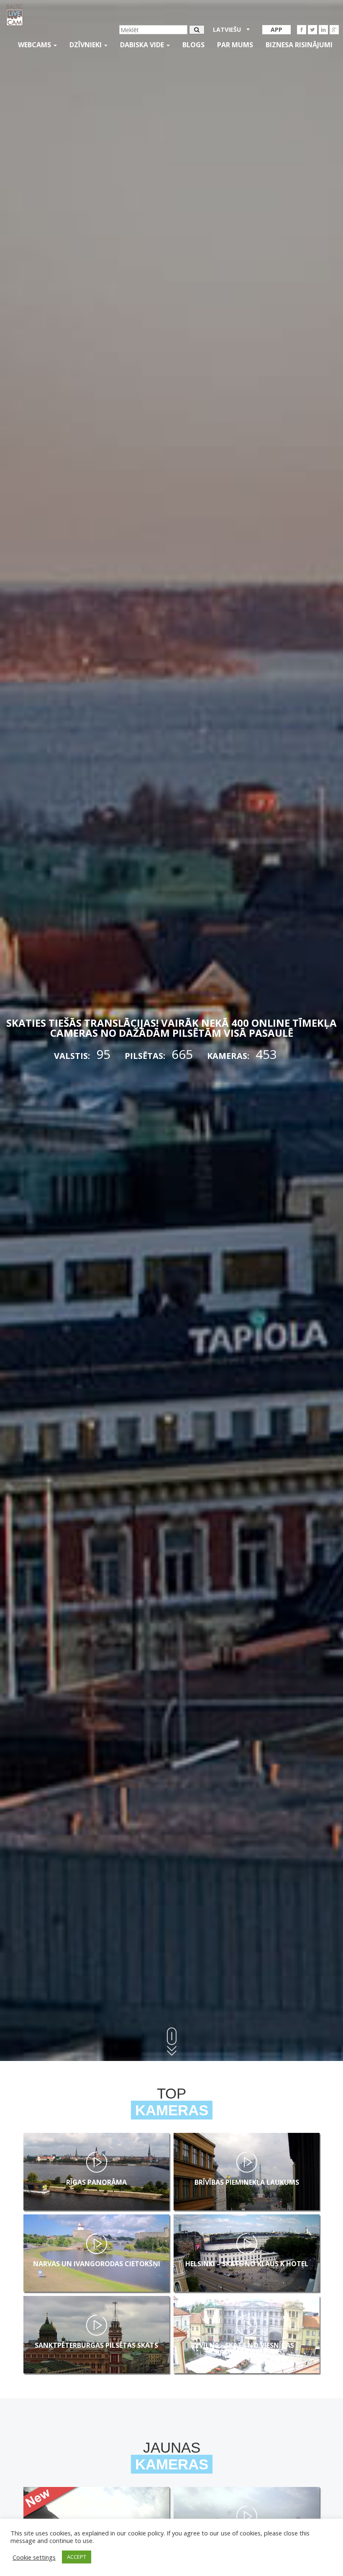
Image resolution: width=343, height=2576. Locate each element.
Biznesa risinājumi (299, 45)
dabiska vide (143, 45)
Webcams (35, 45)
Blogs (193, 45)
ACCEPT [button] (77, 2557)
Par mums (235, 45)
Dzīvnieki (86, 45)
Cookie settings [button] (34, 2557)
